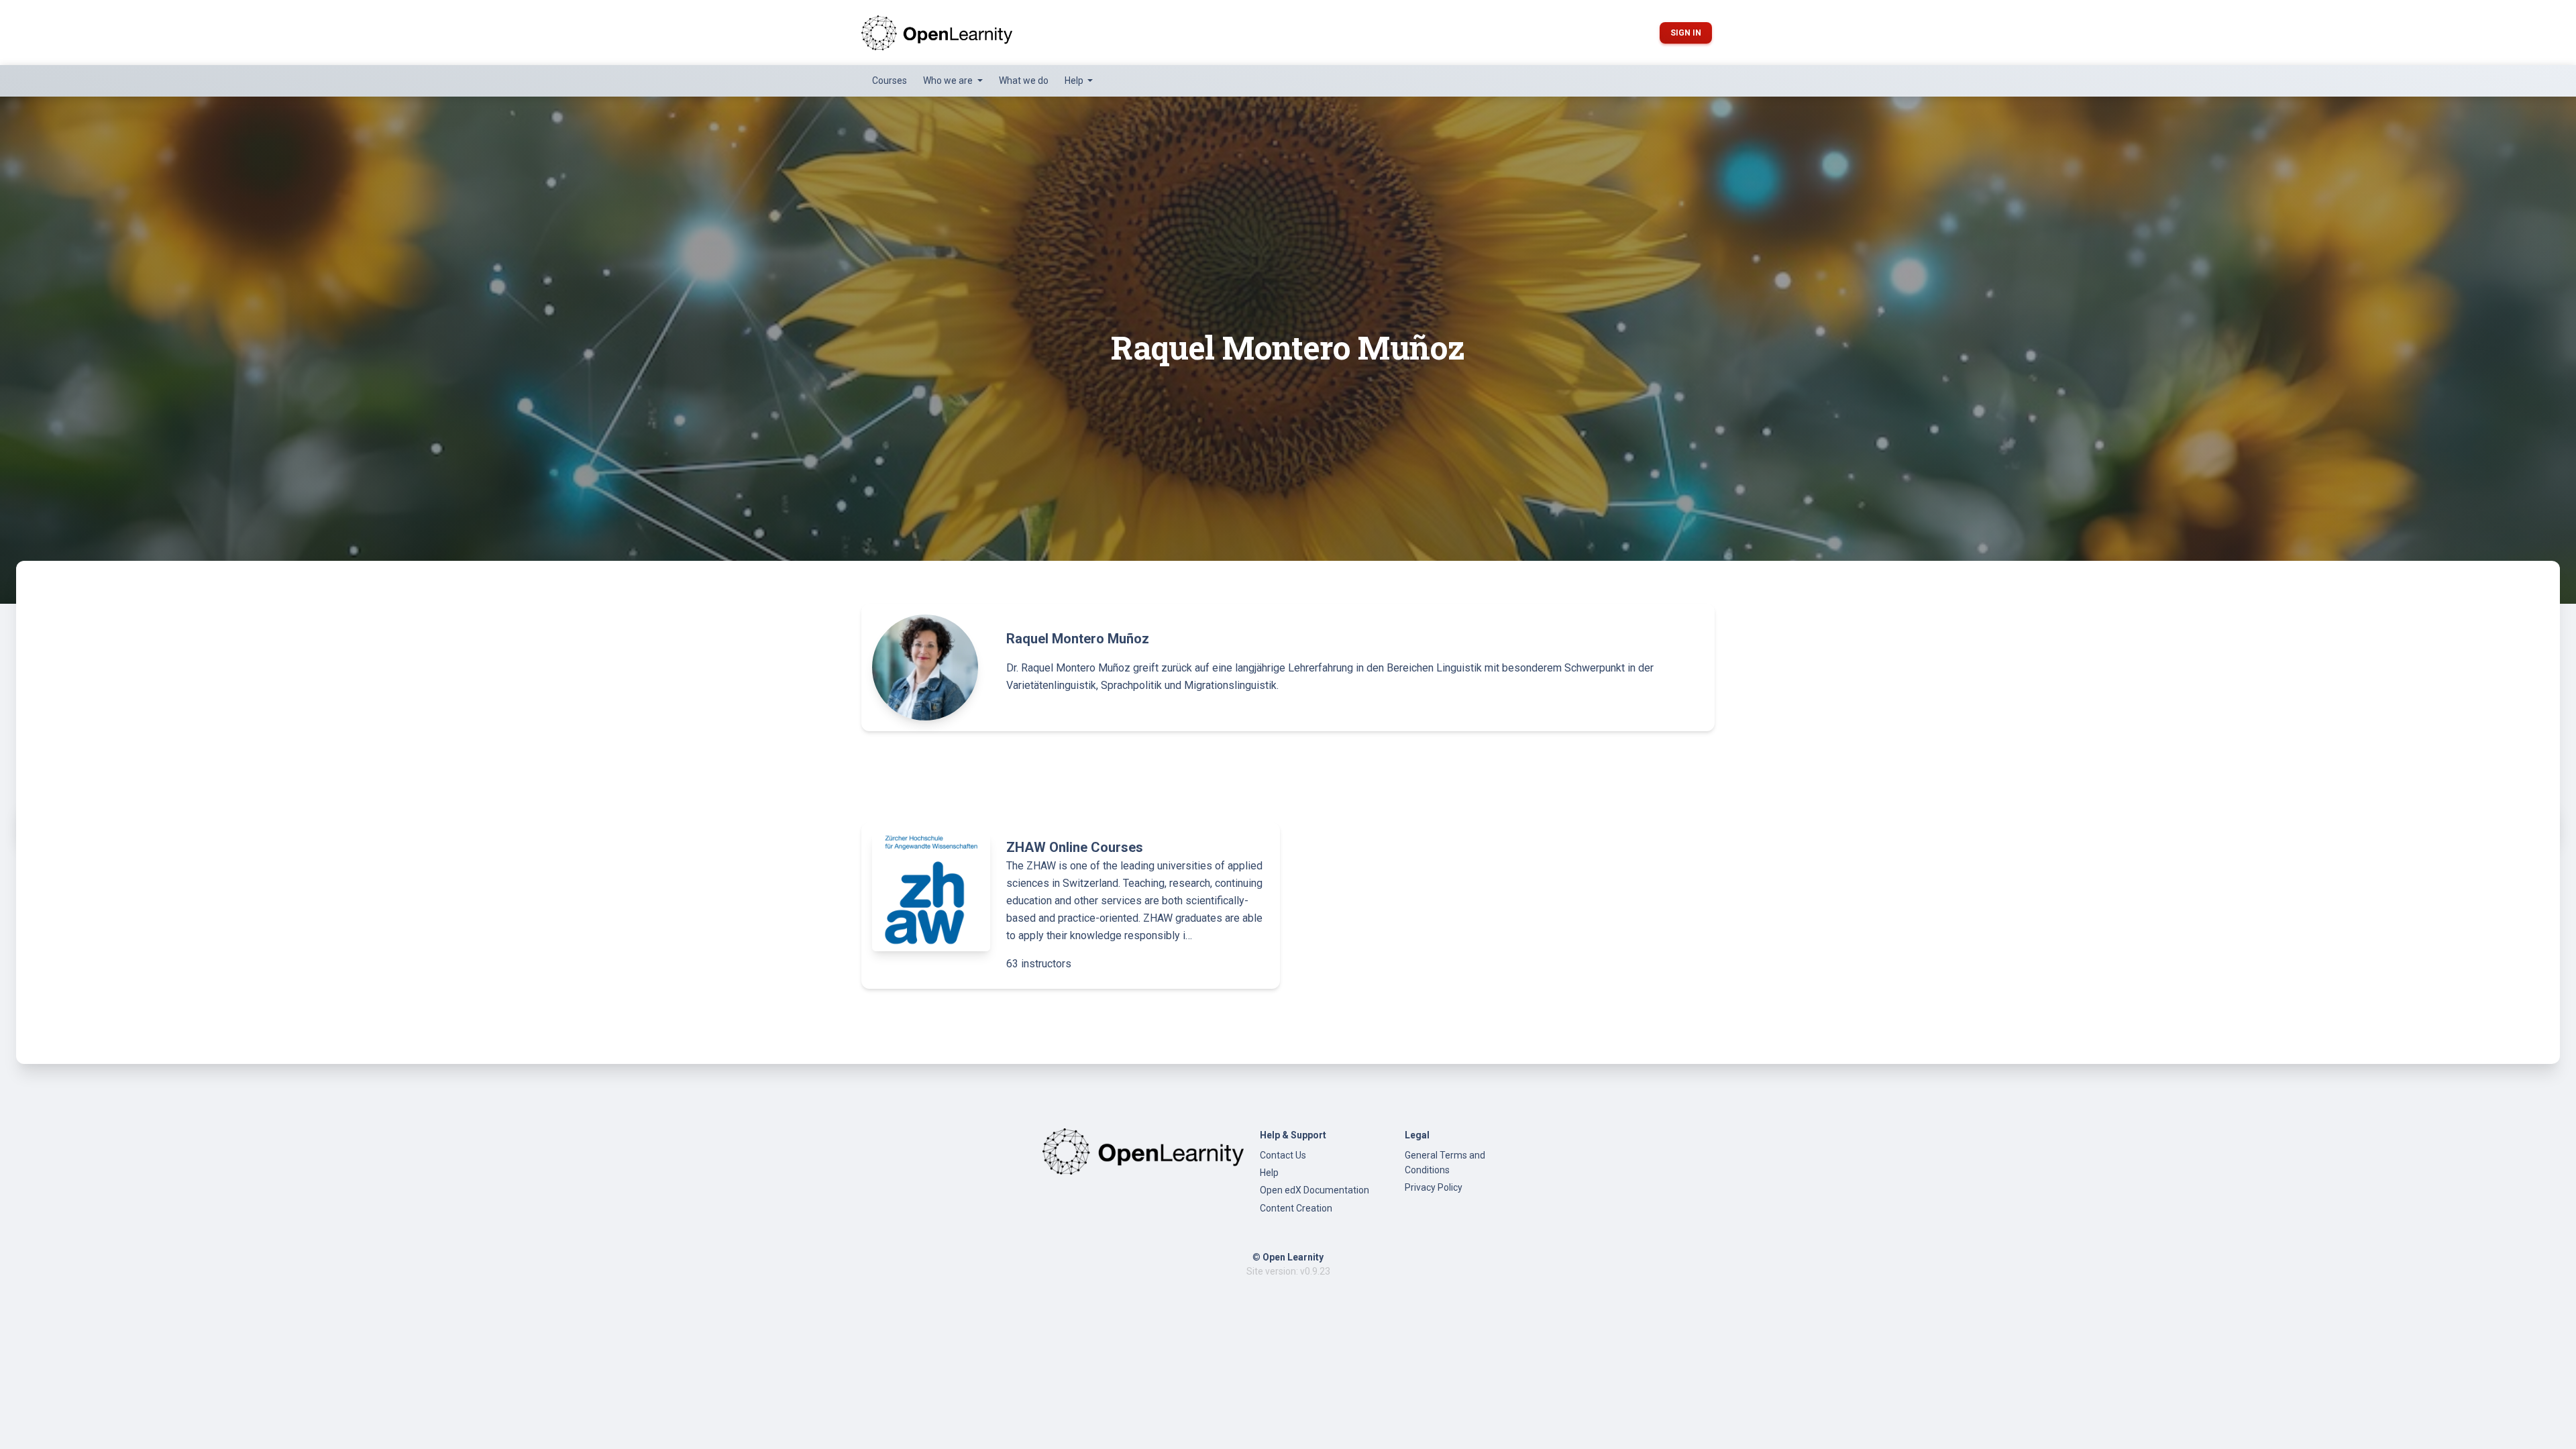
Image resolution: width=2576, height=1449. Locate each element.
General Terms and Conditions (1445, 1163)
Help (1269, 1173)
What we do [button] (1024, 80)
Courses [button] (890, 80)
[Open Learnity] (937, 33)
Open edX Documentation (1314, 1190)
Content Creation (1296, 1208)
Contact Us (1283, 1155)
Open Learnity (1293, 1257)
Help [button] (1075, 80)
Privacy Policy (1434, 1187)
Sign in (1686, 33)
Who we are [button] (949, 80)
